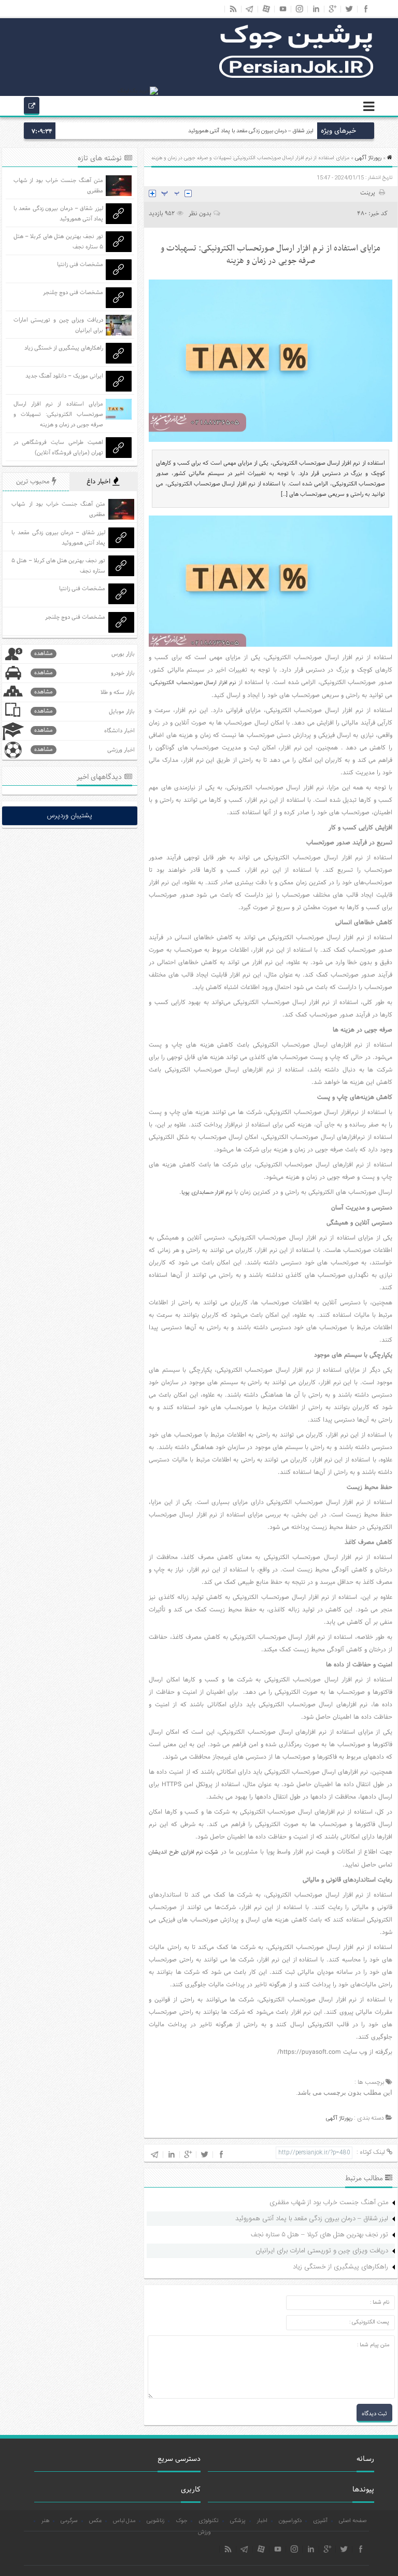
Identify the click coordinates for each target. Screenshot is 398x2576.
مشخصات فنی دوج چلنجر (73, 293)
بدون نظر (200, 213)
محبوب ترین (34, 482)
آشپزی (320, 2521)
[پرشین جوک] (296, 77)
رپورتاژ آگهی (368, 158)
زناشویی (155, 2521)
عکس (95, 2521)
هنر (45, 2521)
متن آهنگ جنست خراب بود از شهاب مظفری (329, 2203)
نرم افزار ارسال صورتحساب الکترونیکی (193, 683)
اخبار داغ (99, 482)
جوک (181, 2521)
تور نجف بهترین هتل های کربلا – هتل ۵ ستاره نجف (319, 2235)
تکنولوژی (209, 2521)
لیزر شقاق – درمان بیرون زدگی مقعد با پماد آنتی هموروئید (251, 131)
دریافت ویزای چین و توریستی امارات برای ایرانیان (322, 2251)
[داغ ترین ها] (32, 107)
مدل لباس (124, 2521)
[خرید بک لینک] (138, 91)
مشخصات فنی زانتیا (80, 264)
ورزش (204, 2532)
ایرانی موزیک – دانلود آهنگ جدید (64, 376)
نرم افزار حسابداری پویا (207, 1193)
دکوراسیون (290, 2521)
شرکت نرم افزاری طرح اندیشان (183, 1853)
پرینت (369, 193)
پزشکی (238, 2521)
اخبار (262, 2521)
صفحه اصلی (353, 2521)
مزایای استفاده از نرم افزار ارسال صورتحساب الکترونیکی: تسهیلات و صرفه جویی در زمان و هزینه (58, 414)
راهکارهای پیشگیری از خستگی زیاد (340, 2267)
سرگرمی (69, 2521)
